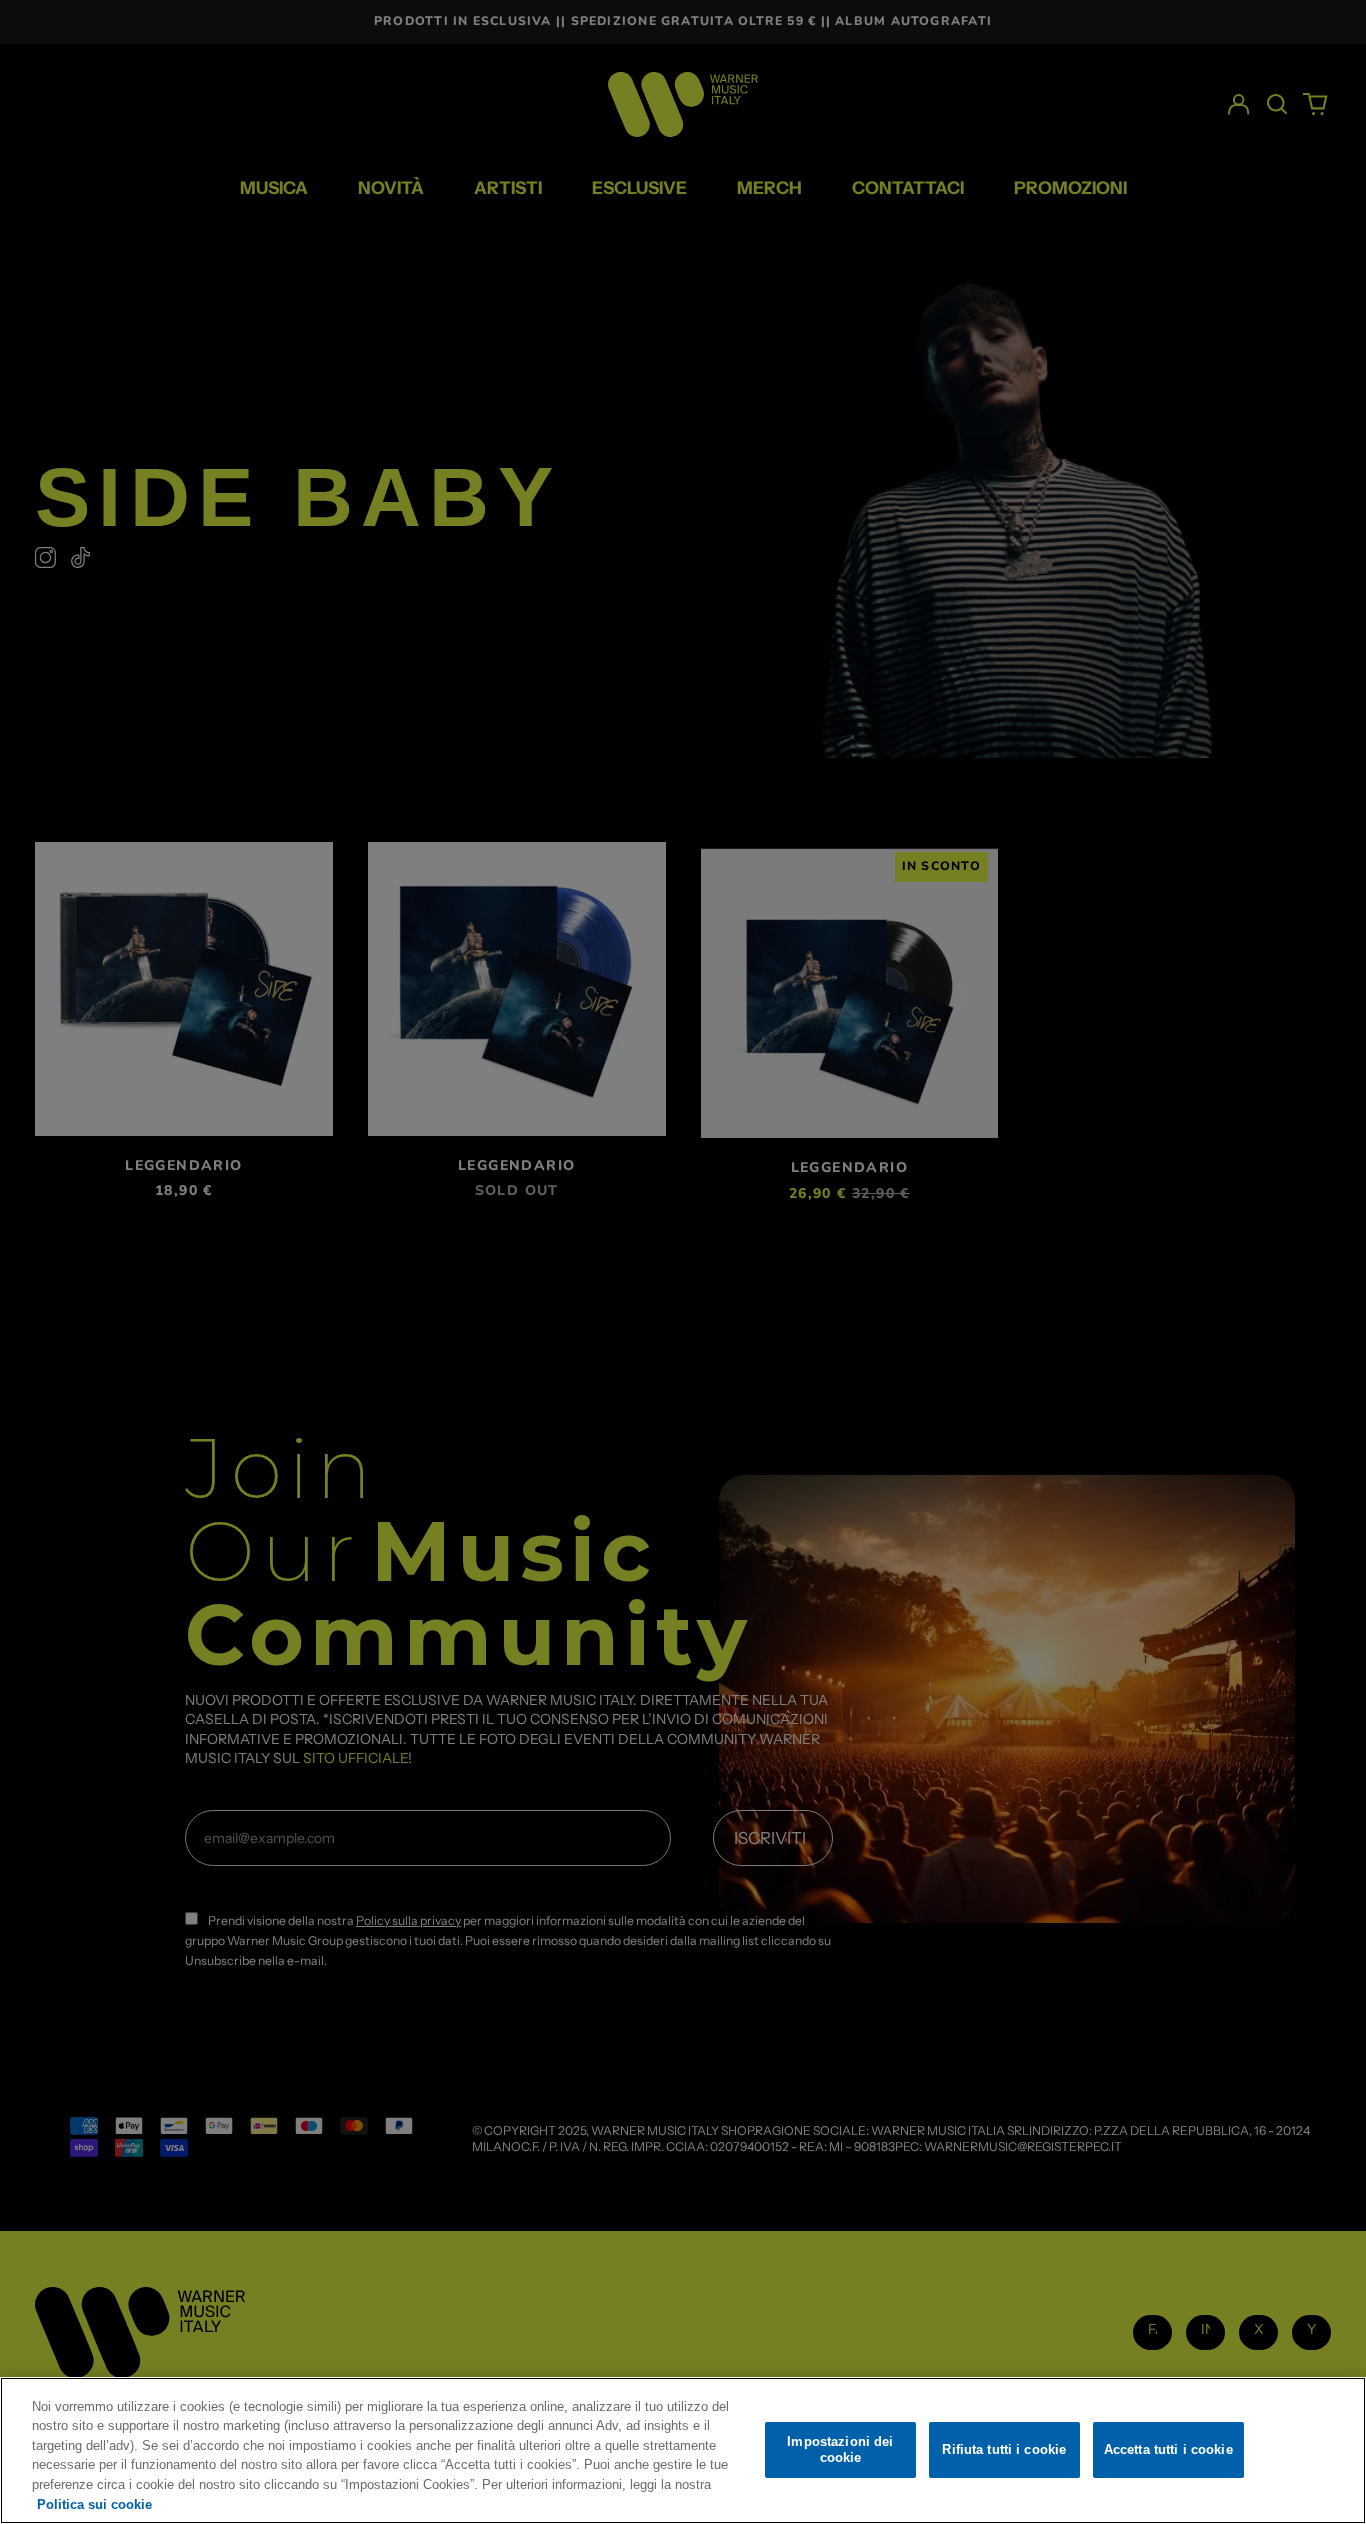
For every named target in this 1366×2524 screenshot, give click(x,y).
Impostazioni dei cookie (840, 2449)
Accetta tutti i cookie (1168, 2449)
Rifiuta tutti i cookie (1004, 2449)
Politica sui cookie (94, 2503)
